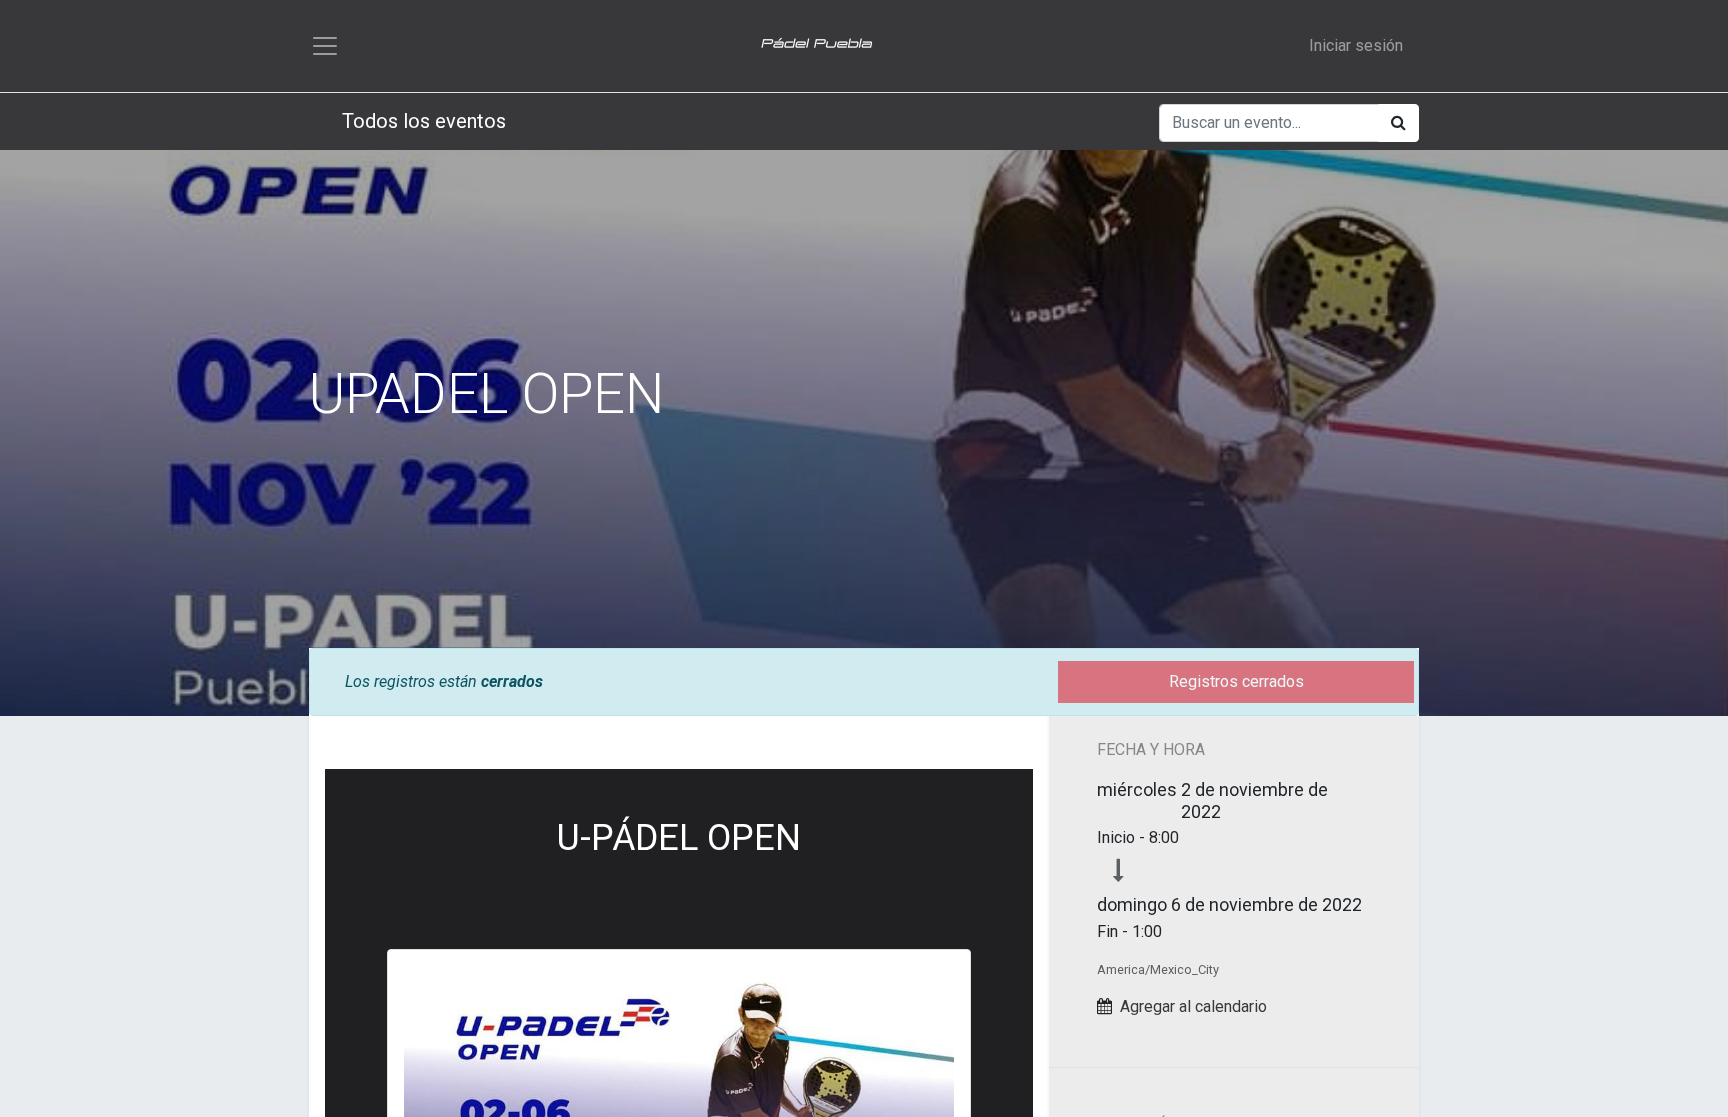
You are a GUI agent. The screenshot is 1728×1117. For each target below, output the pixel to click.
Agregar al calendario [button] (1193, 1006)
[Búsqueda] (1398, 123)
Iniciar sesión (1356, 45)
